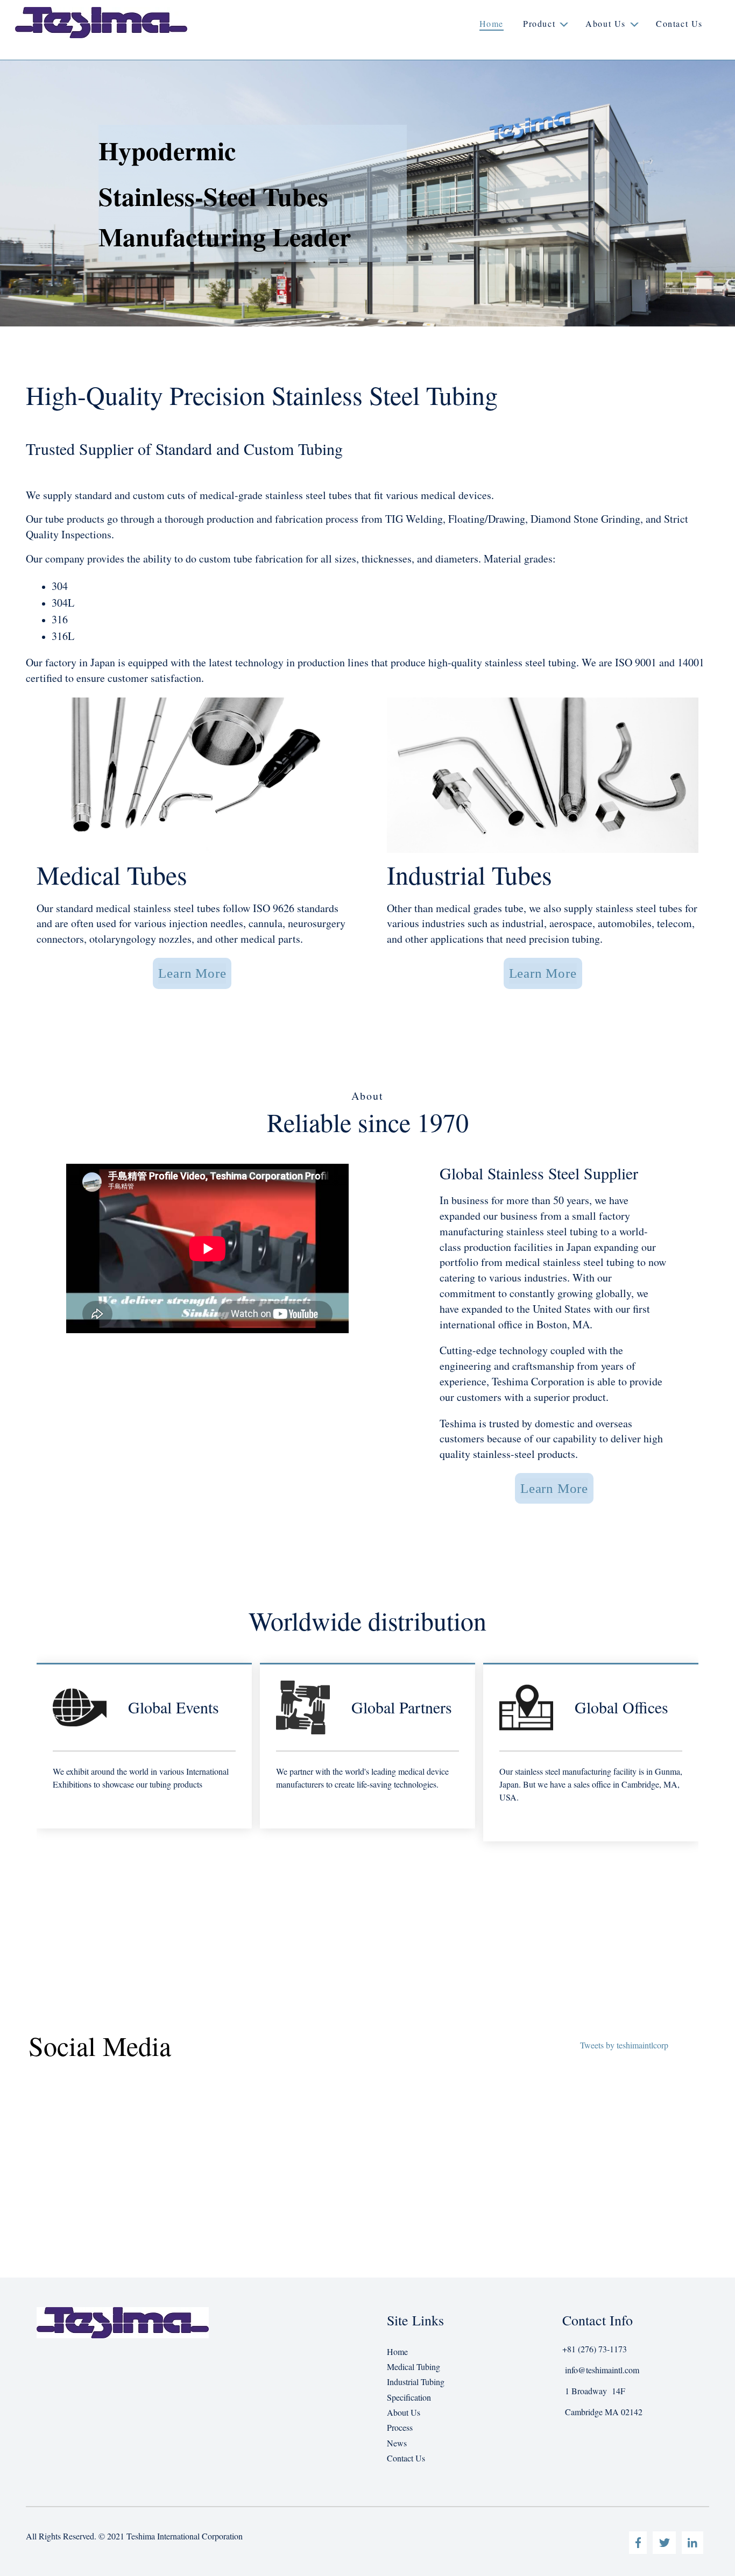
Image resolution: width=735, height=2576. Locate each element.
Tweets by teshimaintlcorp (624, 2045)
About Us (606, 23)
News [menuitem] (397, 2443)
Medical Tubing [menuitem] (414, 2367)
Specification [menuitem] (409, 2397)
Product (539, 23)
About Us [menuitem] (404, 2412)
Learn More (192, 973)
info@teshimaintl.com (602, 2370)
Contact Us (679, 23)
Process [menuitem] (400, 2427)
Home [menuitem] (397, 2351)
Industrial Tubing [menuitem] (416, 2382)
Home (492, 23)
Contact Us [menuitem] (406, 2458)
